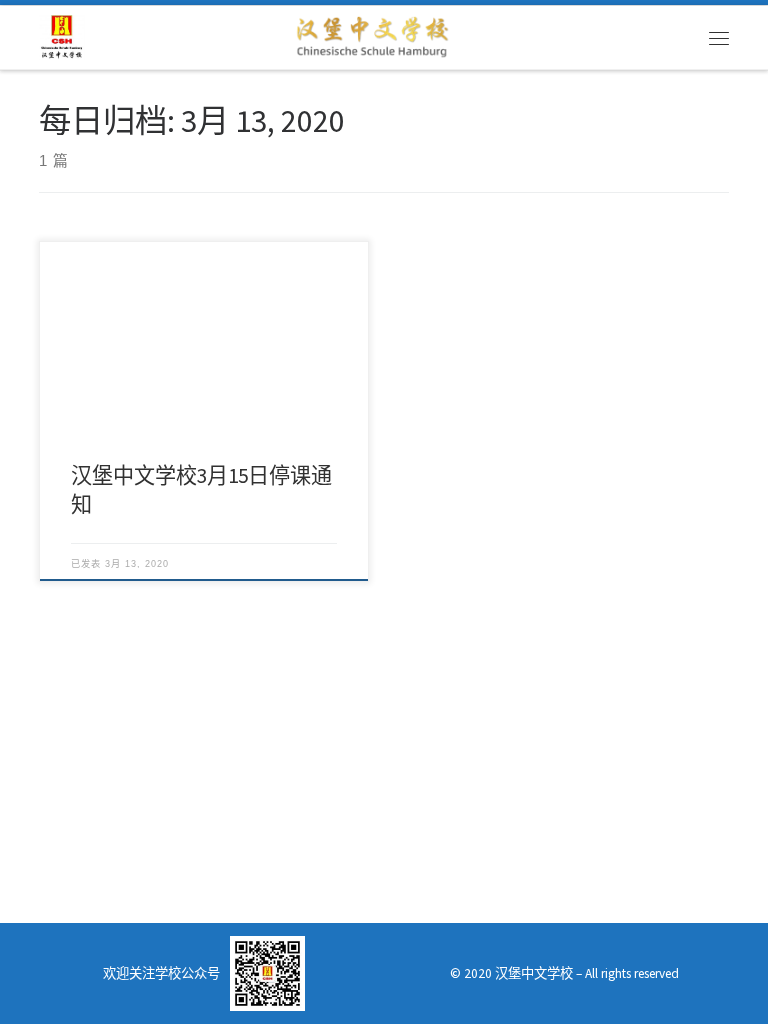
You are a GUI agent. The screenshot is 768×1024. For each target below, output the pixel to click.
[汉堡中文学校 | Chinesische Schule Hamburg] (62, 35)
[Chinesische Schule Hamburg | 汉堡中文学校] (372, 35)
